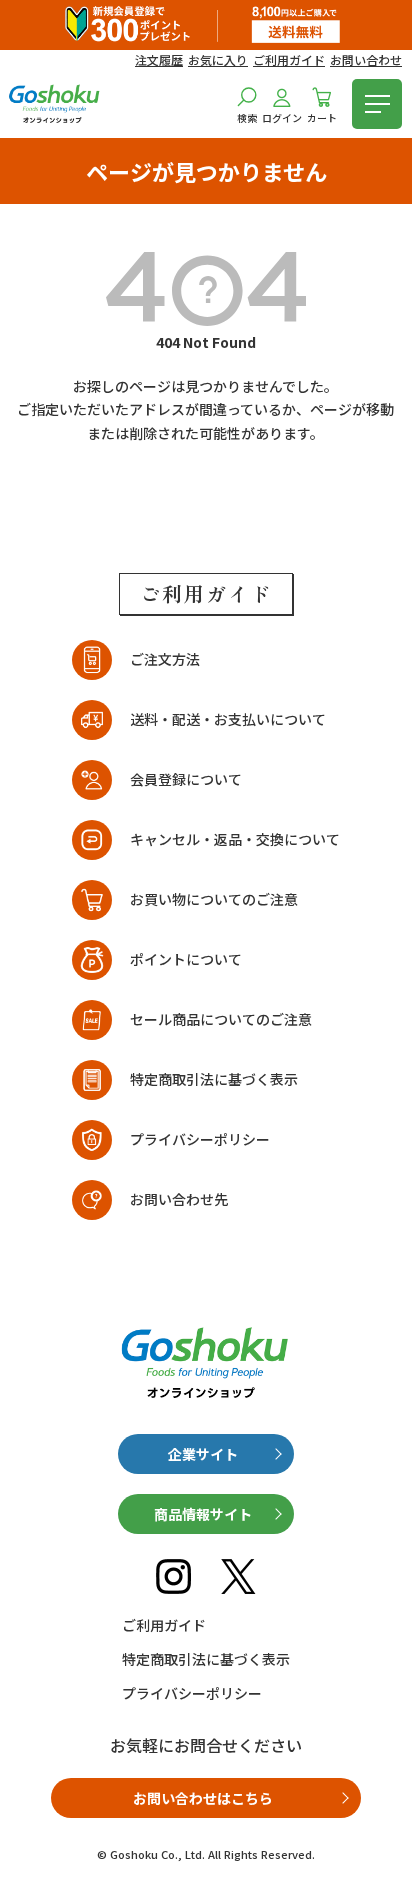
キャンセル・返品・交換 (235, 839)
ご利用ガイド (289, 59)
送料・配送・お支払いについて (228, 719)
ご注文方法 (165, 659)
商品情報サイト (203, 1514)
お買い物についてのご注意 (214, 899)
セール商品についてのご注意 (221, 1019)
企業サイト (203, 1454)
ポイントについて (186, 959)
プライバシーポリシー (200, 1139)
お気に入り (218, 59)
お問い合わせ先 (179, 1199)
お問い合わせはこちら (203, 1798)
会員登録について (186, 779)
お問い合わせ (366, 59)
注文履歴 (159, 59)
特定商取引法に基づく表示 (214, 1079)
